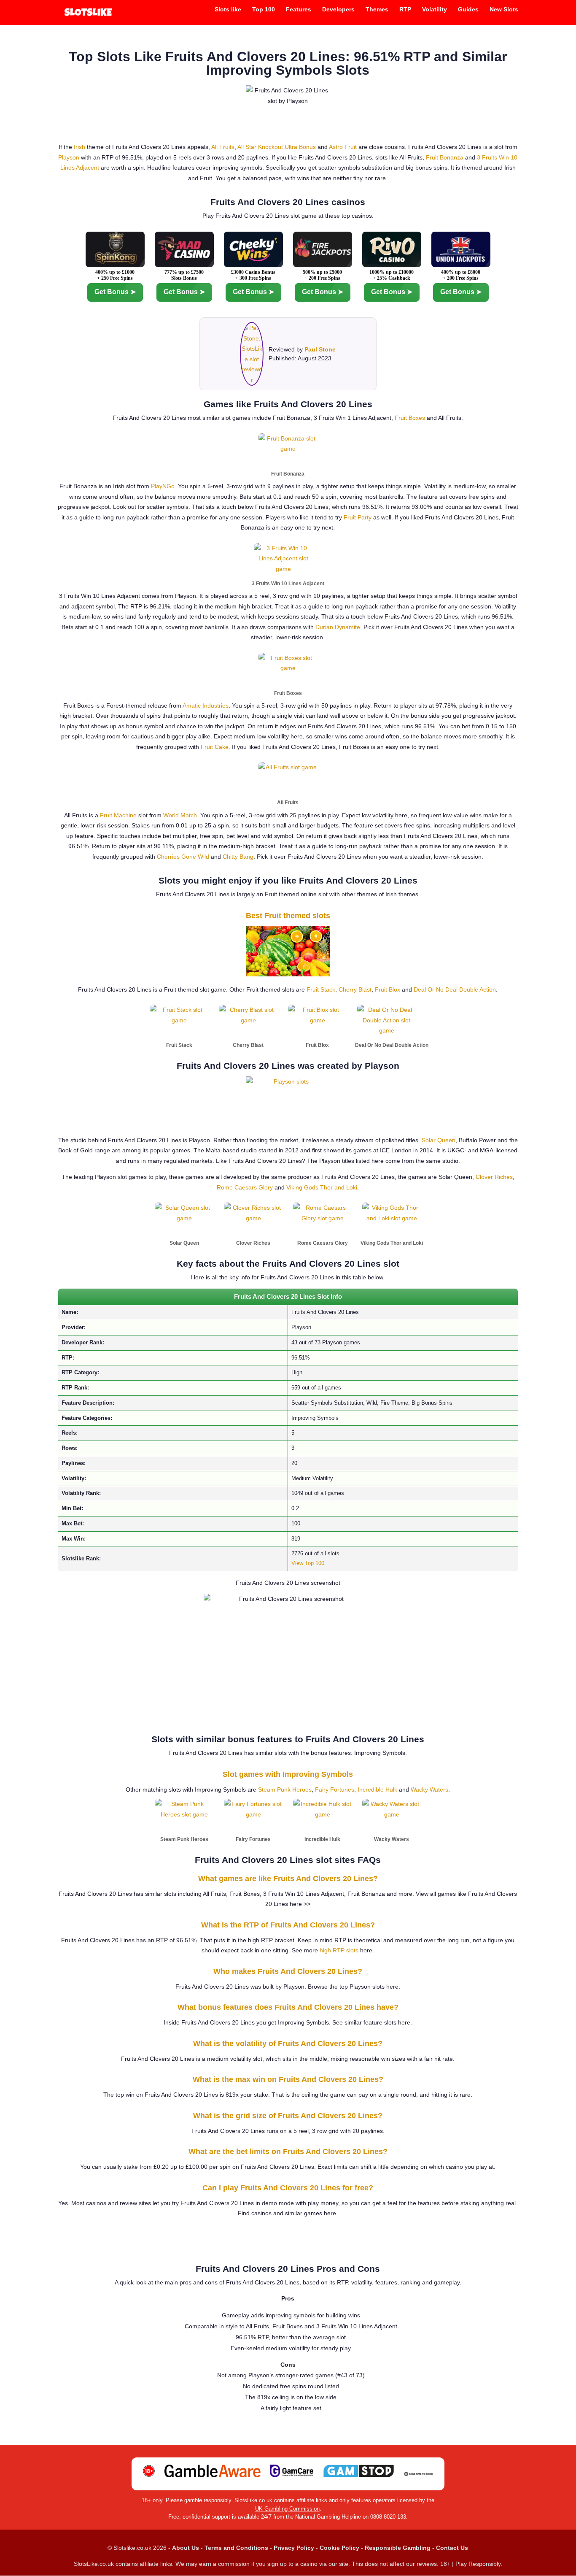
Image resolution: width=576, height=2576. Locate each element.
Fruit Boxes (410, 418)
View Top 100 (308, 1563)
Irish (79, 147)
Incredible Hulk (377, 1789)
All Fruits (223, 147)
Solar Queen (439, 1140)
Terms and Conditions (236, 2548)
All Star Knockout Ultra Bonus (277, 147)
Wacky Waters (429, 1789)
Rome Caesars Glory (245, 1187)
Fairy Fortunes (335, 1789)
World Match (180, 815)
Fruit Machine (118, 815)
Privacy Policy (294, 2548)
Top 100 (264, 9)
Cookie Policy (339, 2548)
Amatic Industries (206, 705)
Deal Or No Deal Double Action (455, 989)
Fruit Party (358, 517)
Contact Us (452, 2548)
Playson (69, 157)
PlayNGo (163, 486)
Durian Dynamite (338, 627)
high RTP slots (339, 1950)
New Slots (504, 9)
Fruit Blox (388, 989)
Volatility (435, 9)
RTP (405, 9)
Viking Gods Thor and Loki (322, 1187)
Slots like (228, 9)
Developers (338, 9)
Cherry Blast (355, 989)
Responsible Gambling (398, 2548)
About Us (186, 2548)
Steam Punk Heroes (285, 1789)
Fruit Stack (321, 989)
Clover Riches (494, 1177)
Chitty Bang (238, 857)
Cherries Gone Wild (183, 857)
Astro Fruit (343, 147)
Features (299, 9)
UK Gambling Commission (287, 2509)
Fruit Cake (215, 747)
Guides (468, 9)
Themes (377, 9)
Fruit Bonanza (445, 157)
